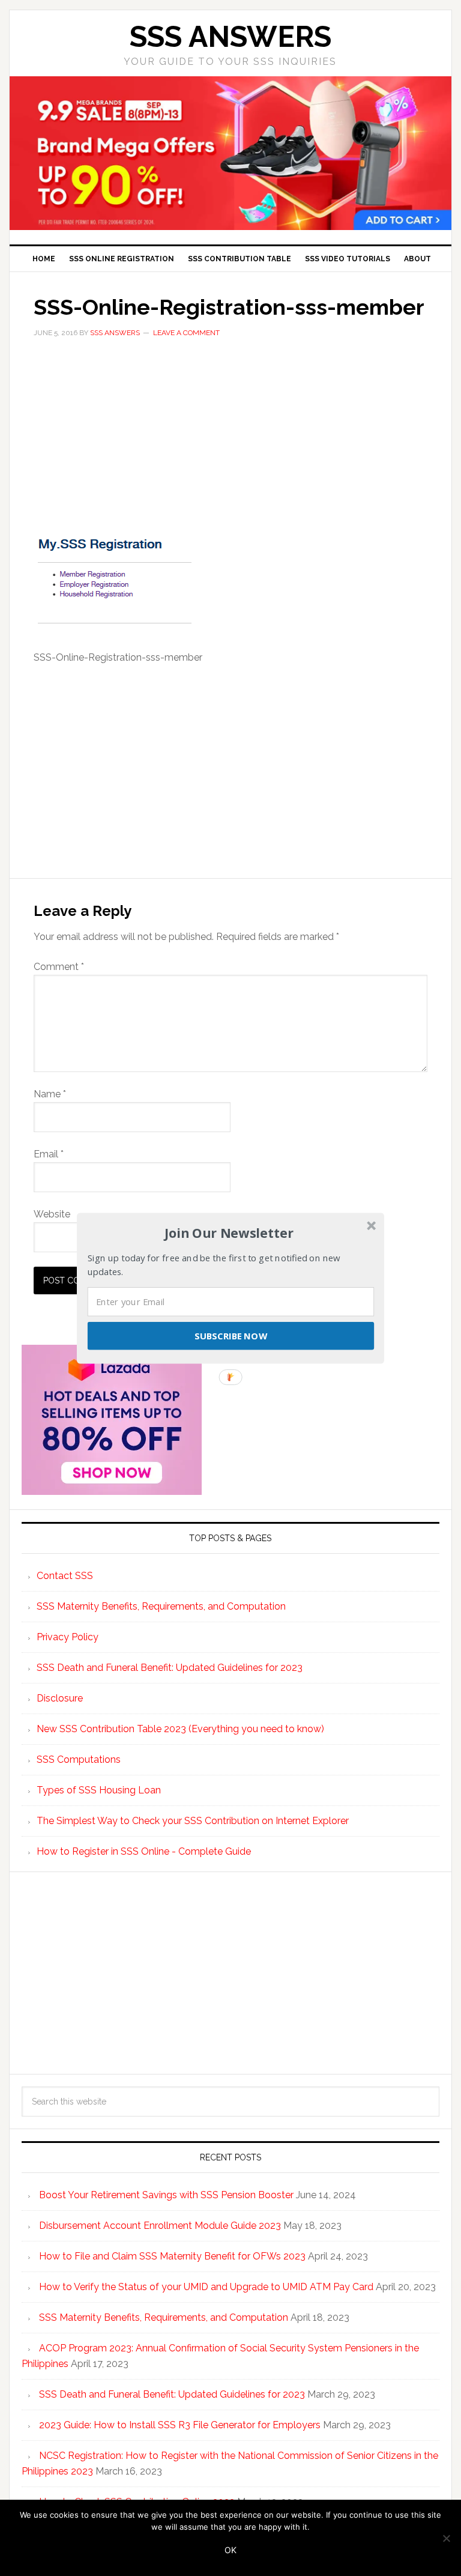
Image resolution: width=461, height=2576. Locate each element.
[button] (229, 1233)
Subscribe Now (230, 1335)
